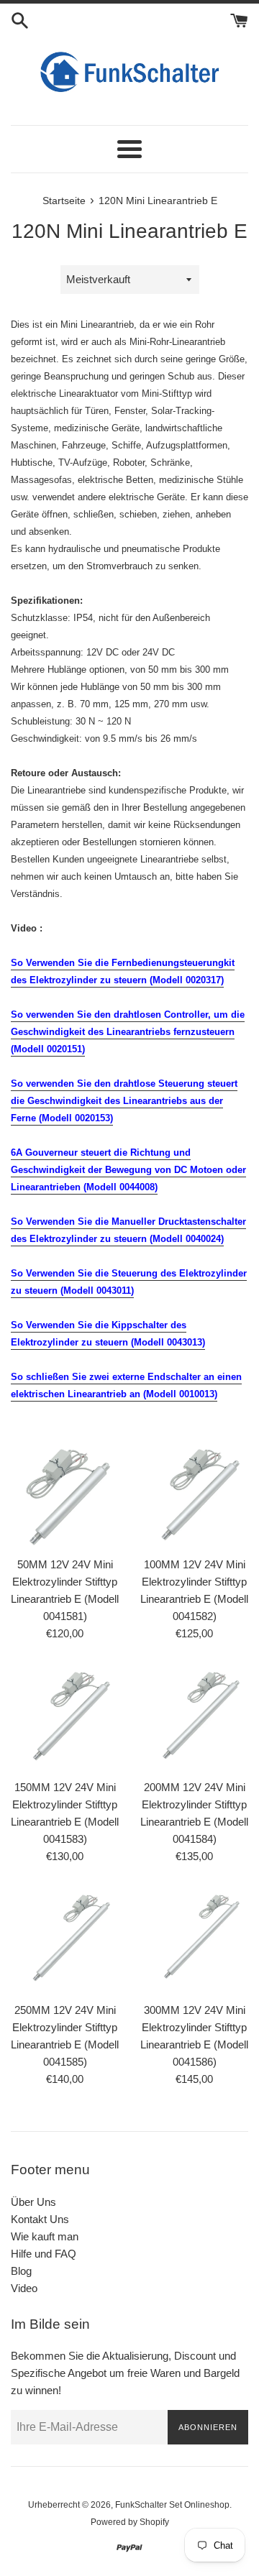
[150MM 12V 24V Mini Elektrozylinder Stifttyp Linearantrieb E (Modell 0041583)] (65, 1718)
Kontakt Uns (40, 2219)
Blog (21, 2271)
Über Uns (33, 2202)
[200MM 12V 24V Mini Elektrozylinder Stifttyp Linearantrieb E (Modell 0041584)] (194, 1718)
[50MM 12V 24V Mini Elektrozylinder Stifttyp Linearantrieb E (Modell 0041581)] (65, 1495)
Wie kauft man (45, 2236)
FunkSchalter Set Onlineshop (172, 2505)
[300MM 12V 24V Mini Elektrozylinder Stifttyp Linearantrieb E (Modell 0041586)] (194, 1941)
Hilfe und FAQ (44, 2254)
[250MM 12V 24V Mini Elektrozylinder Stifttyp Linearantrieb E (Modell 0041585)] (65, 1941)
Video (24, 2288)
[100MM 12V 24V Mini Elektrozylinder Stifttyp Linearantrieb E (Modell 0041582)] (194, 1495)
